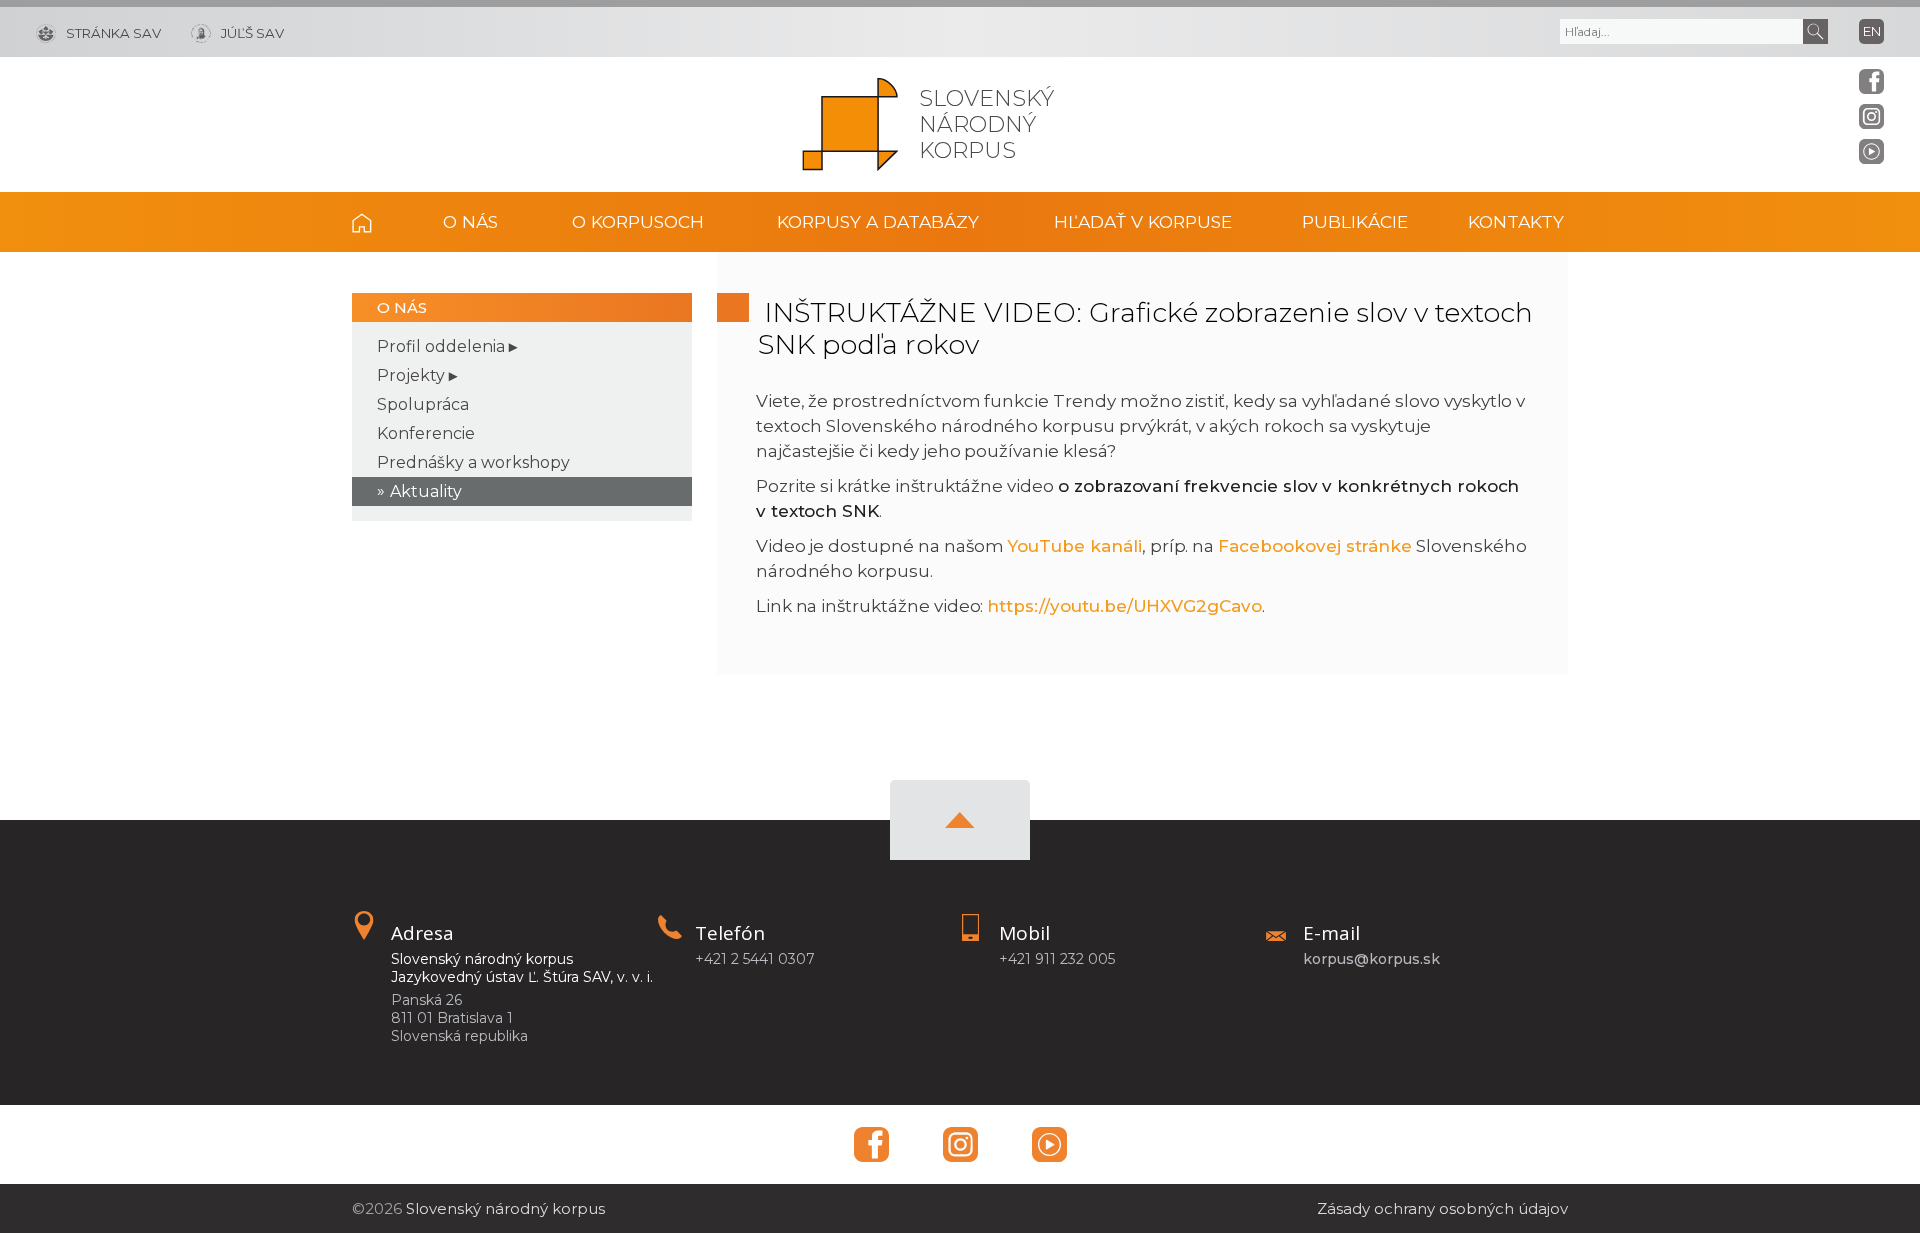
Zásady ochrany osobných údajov (1442, 1208)
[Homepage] (850, 124)
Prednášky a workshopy (473, 462)
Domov (377, 222)
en (1872, 31)
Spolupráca (423, 404)
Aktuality (426, 491)
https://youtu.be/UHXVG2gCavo (1124, 606)
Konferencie (426, 433)
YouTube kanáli (1074, 546)
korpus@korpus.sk (1371, 959)
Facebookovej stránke (1315, 546)
